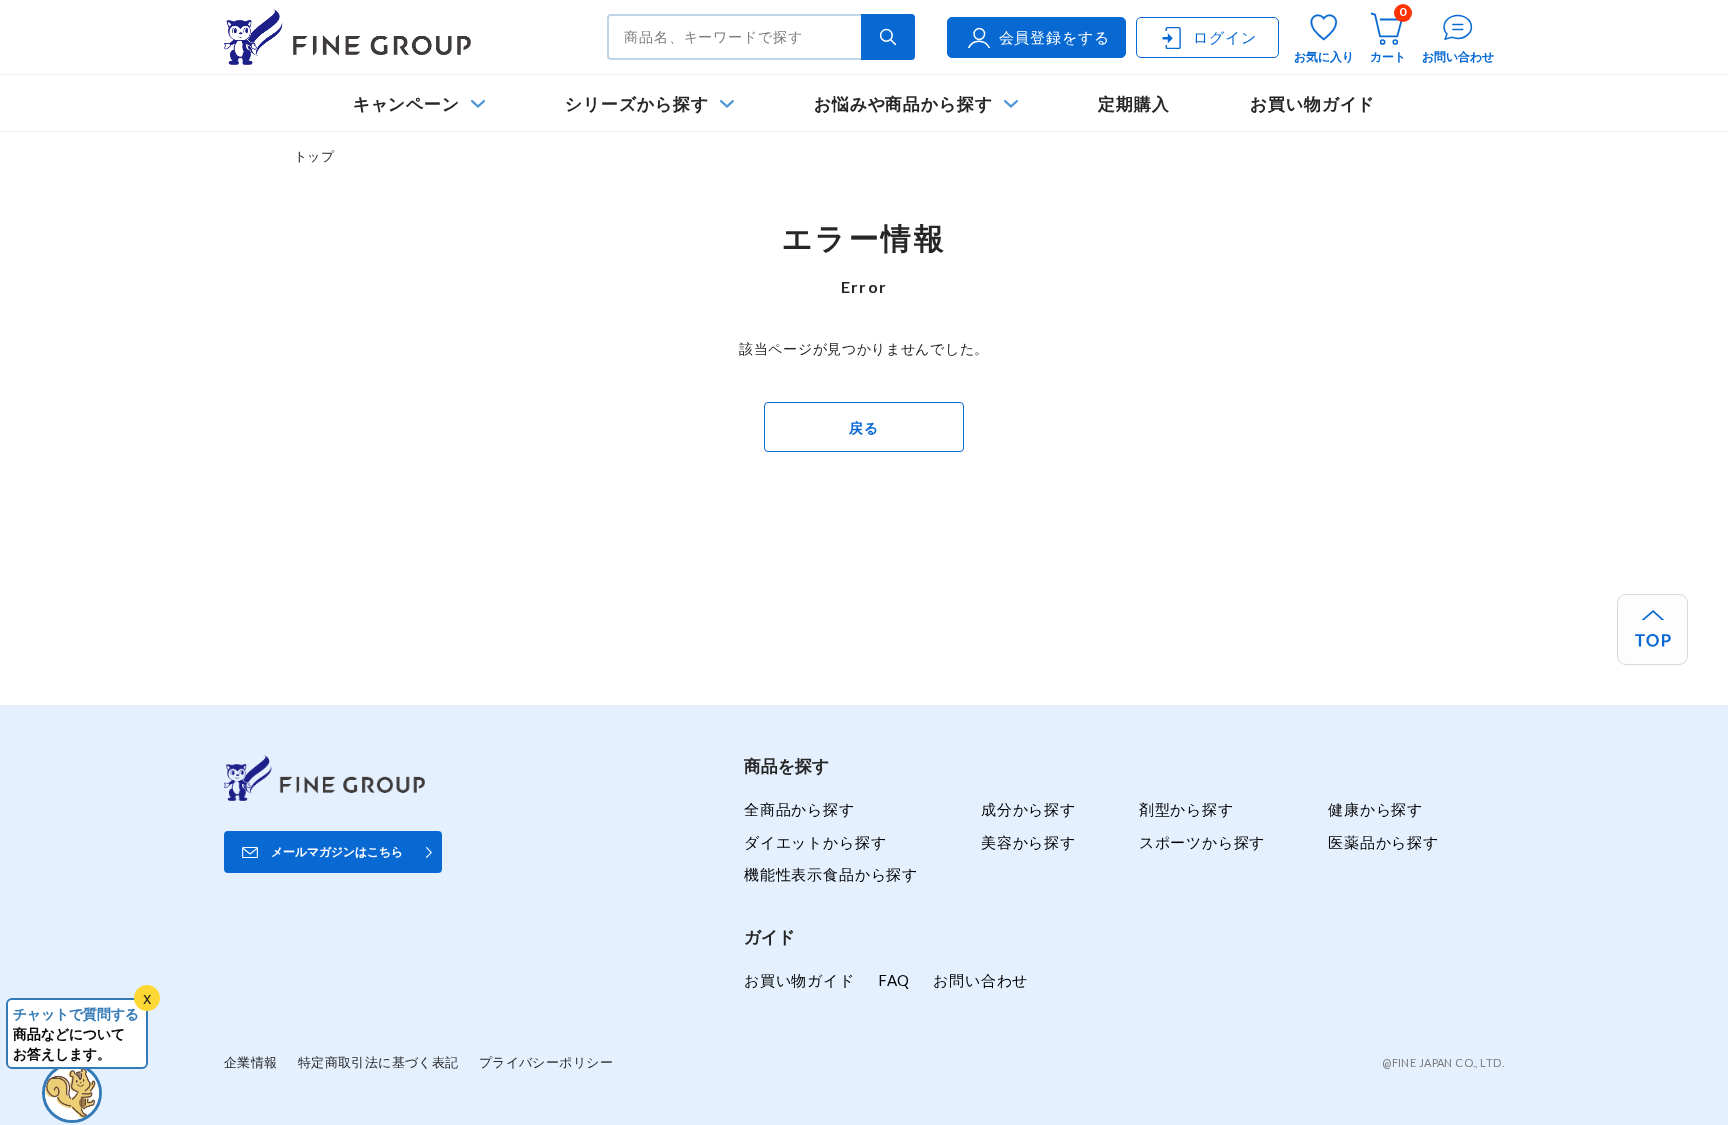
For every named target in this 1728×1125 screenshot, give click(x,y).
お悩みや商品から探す (903, 103)
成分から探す (1028, 809)
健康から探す (1375, 809)
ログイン (1224, 37)
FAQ (894, 980)
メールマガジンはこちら (337, 851)
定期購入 (1134, 103)
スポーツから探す (1202, 842)
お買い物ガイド (1313, 103)
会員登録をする (1054, 37)
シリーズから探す (636, 103)
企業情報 (251, 1062)
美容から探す (1028, 842)
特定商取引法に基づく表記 (378, 1062)
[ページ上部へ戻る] (1652, 629)
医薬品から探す (1383, 842)
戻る (863, 427)
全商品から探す (799, 809)
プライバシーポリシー (546, 1062)
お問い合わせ (980, 980)
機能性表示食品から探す (831, 874)
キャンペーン (407, 103)
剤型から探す (1186, 809)
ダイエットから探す (815, 842)
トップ (314, 156)
